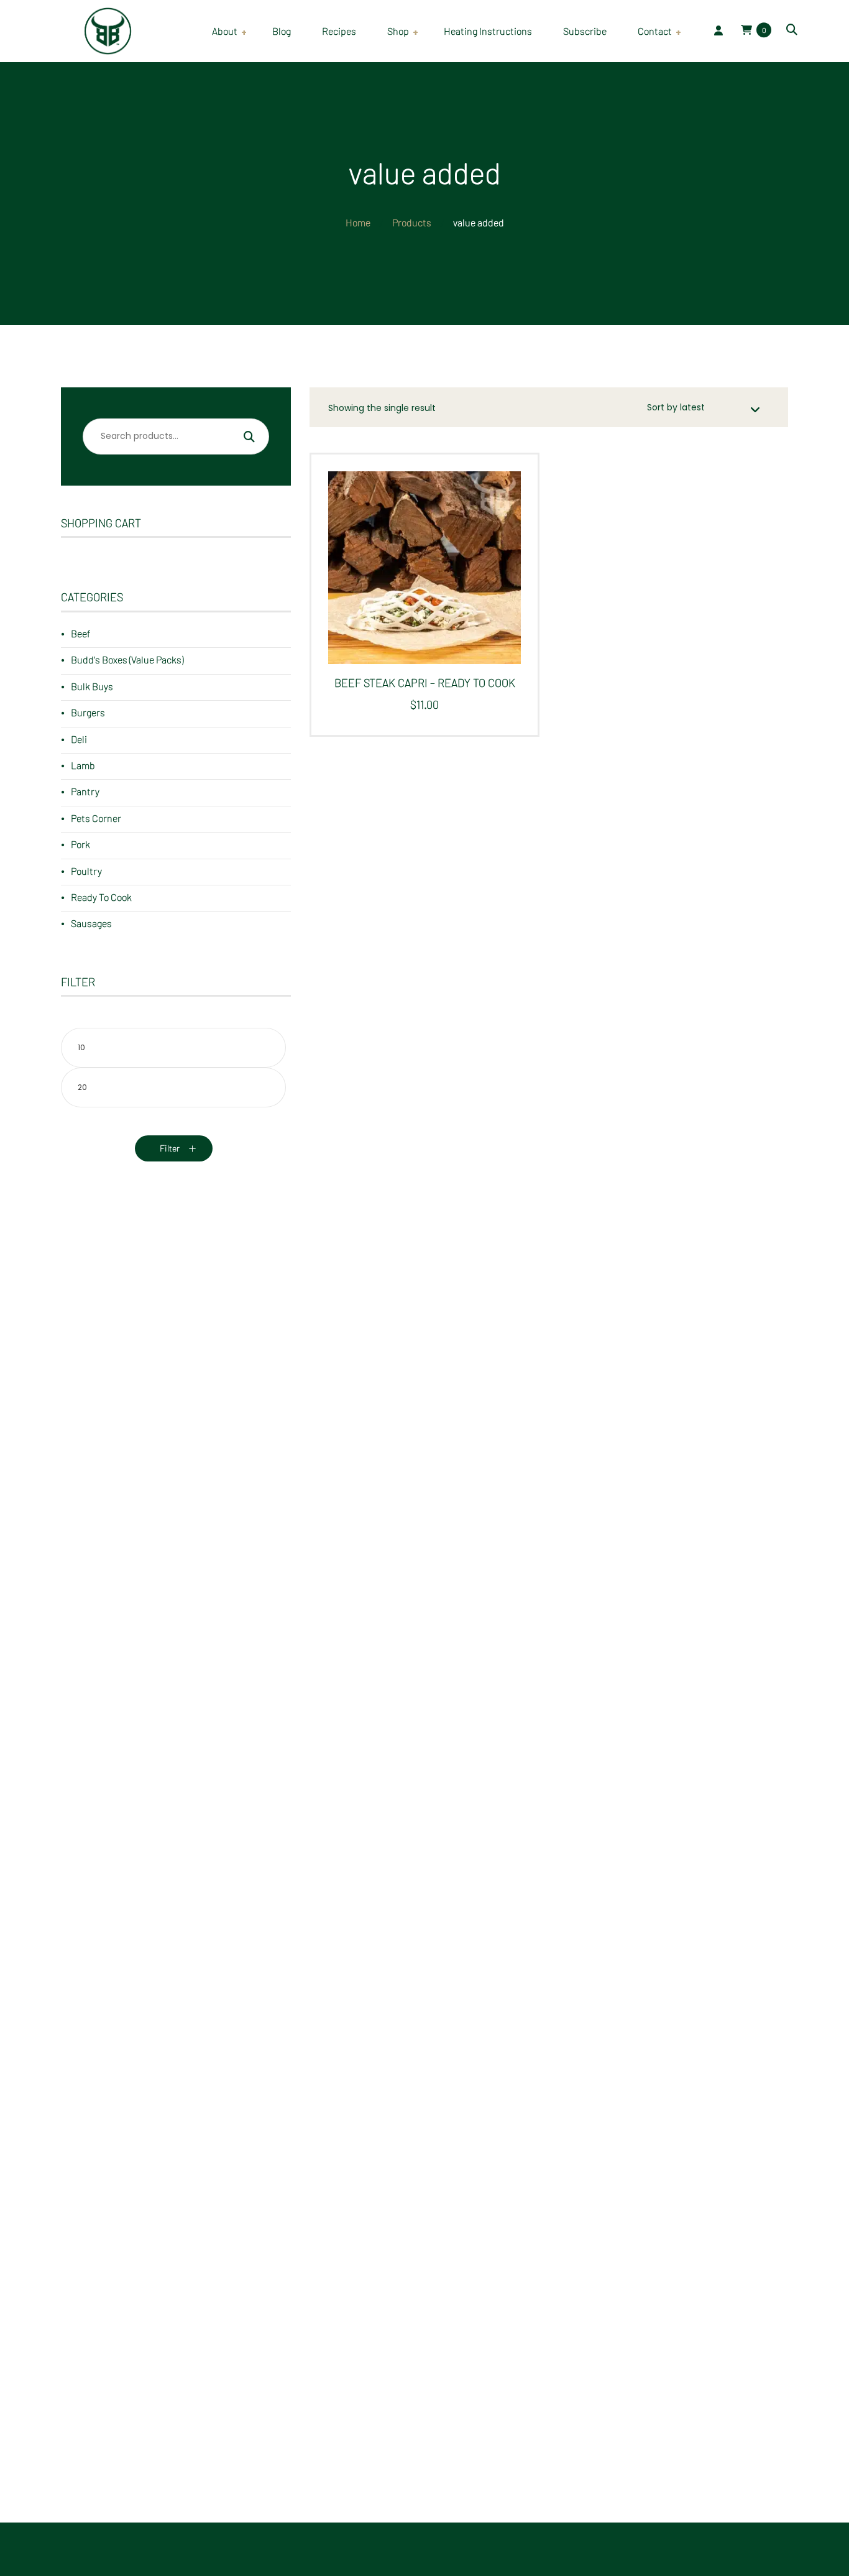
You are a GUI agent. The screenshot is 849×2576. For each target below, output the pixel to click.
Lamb (83, 765)
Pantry (85, 791)
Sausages (91, 923)
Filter (170, 1148)
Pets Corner (96, 818)
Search (249, 438)
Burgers (88, 712)
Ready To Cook (101, 897)
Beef (80, 633)
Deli (79, 739)
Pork (80, 844)
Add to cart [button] (420, 578)
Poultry (86, 871)
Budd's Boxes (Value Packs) (127, 659)
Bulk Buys (92, 686)
